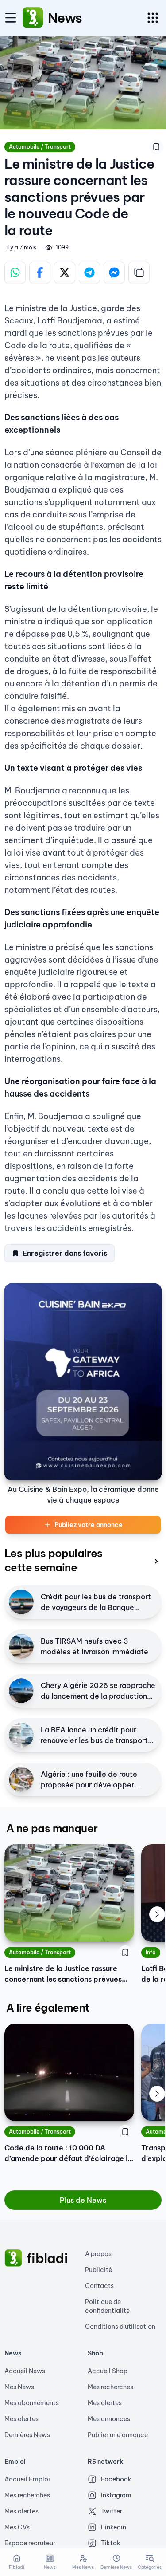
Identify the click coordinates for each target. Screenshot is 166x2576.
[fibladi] (13, 2258)
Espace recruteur (30, 2543)
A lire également (48, 2008)
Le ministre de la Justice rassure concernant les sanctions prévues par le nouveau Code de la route (63, 1974)
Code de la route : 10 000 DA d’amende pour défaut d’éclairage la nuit (68, 2154)
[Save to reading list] (156, 147)
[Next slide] (157, 1914)
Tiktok (111, 2543)
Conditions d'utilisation (120, 2327)
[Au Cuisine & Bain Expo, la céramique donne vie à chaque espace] (83, 1382)
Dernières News (27, 2435)
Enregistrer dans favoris (65, 1253)
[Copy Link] (139, 272)
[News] (33, 18)
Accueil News (25, 2371)
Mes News (19, 2387)
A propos (98, 2254)
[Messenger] (114, 272)
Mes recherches (110, 2387)
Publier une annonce (118, 2435)
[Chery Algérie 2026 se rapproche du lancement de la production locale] (21, 1691)
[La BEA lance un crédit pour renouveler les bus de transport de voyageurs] (21, 1735)
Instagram (116, 2495)
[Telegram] (89, 272)
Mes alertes (21, 2419)
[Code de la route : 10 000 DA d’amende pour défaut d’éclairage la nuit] (69, 2072)
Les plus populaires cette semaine (54, 1560)
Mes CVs (17, 2527)
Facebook (116, 2479)
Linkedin (114, 2527)
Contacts (99, 2286)
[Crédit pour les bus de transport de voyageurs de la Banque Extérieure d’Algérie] (21, 1602)
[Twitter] (65, 272)
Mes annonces (109, 2419)
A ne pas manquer (52, 1828)
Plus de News (83, 2200)
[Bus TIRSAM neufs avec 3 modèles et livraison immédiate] (21, 1646)
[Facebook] (40, 272)
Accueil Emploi (27, 2479)
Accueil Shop (108, 2371)
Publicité (99, 2270)
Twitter (112, 2511)
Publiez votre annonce (89, 1525)
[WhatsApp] (15, 272)
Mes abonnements (32, 2403)
